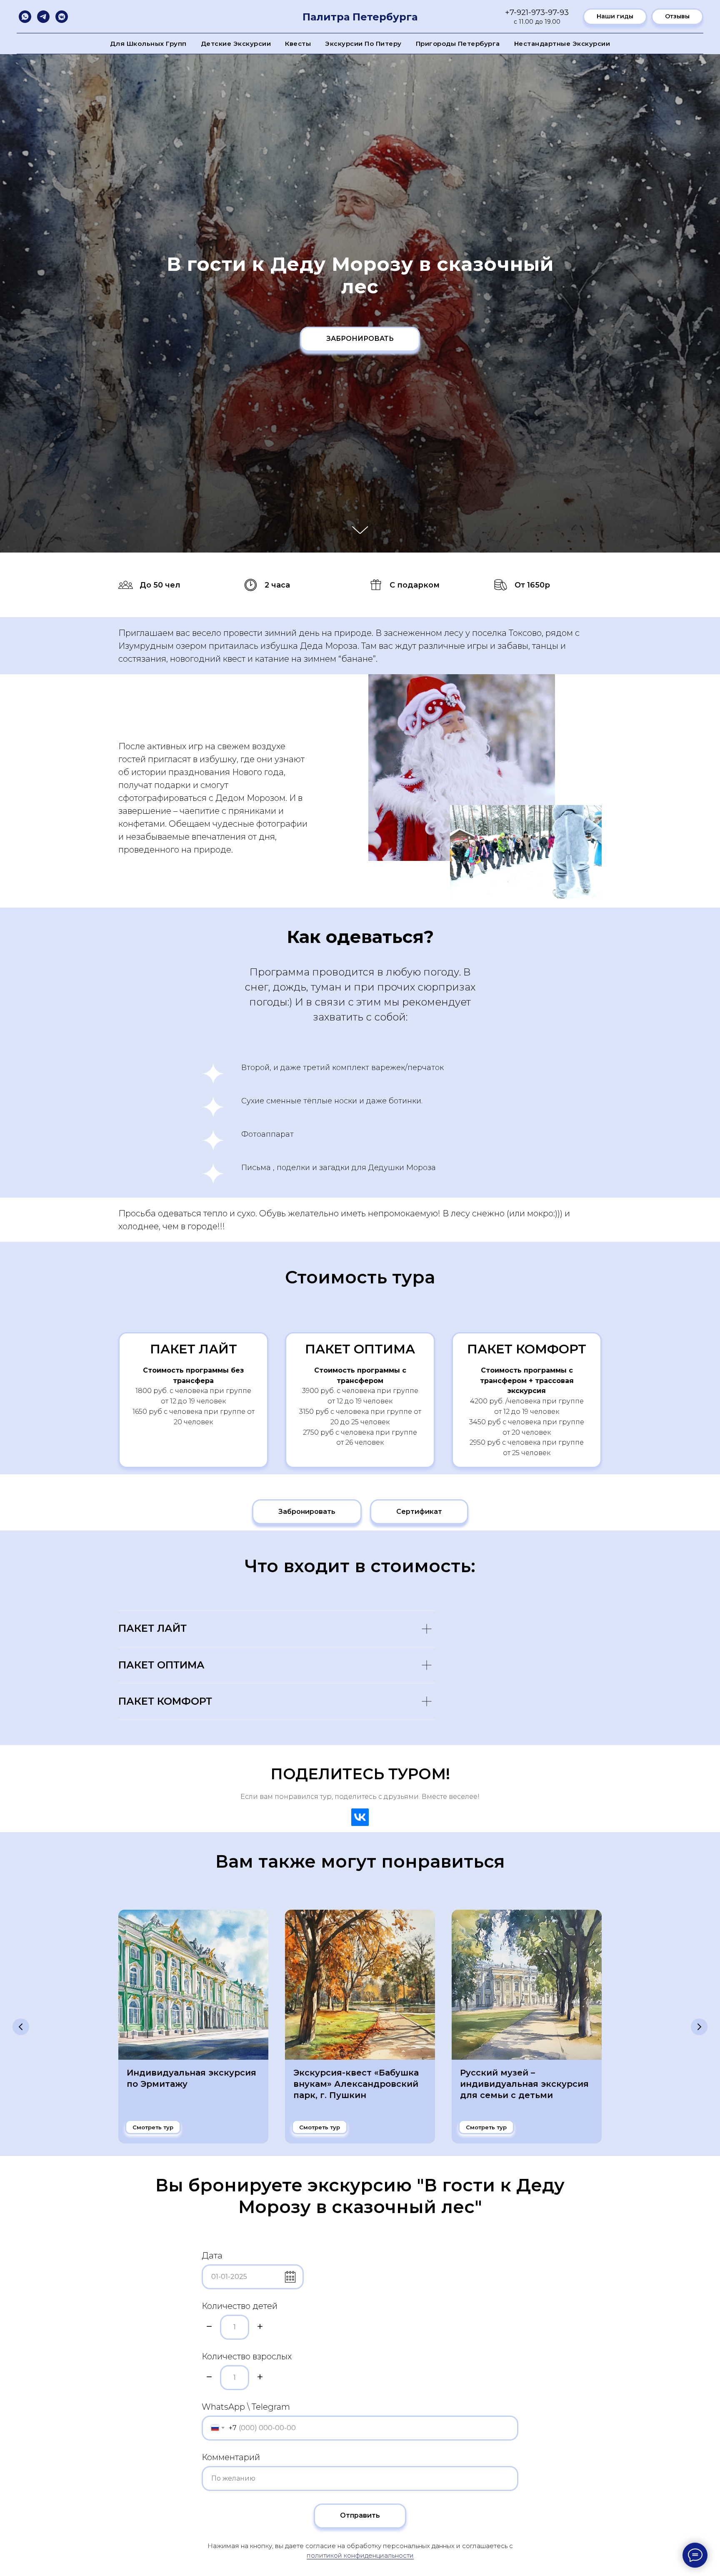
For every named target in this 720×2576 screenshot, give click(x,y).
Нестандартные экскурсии (562, 44)
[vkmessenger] (62, 17)
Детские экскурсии (236, 44)
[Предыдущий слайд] (21, 2027)
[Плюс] (260, 2327)
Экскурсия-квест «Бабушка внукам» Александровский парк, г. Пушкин (356, 2084)
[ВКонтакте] (360, 1817)
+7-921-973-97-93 (537, 13)
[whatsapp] (25, 17)
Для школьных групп (148, 44)
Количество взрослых (247, 2356)
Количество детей (240, 2306)
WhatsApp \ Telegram (246, 2407)
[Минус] (209, 2327)
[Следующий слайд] (699, 2027)
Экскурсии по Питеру (363, 44)
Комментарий (231, 2457)
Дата (212, 2256)
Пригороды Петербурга (458, 44)
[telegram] (43, 17)
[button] (419, 1512)
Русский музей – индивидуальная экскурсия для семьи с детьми (524, 2084)
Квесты (298, 44)
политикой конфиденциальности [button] (360, 2555)
